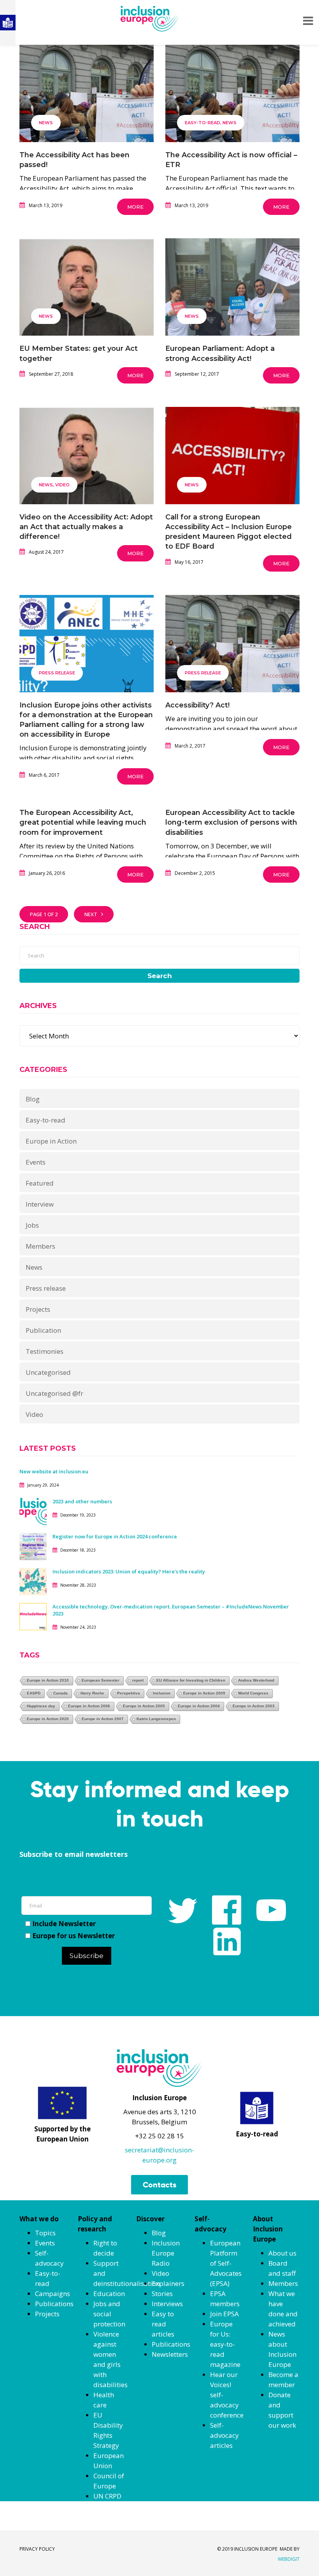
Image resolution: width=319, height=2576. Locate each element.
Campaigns (53, 2294)
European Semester (101, 1680)
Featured (40, 1183)
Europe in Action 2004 (199, 1706)
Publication (43, 1330)
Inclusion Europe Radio (166, 2253)
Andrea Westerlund (256, 1680)
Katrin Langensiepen (156, 1719)
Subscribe (87, 1956)
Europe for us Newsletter (74, 1936)
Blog (33, 1099)
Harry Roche (92, 1693)
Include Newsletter (64, 1924)
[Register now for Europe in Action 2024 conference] (33, 1546)
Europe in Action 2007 (103, 1719)
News (46, 123)
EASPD (34, 1693)
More (135, 207)
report (138, 1680)
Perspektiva (129, 1693)
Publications (54, 2304)
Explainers (168, 2283)
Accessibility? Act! (197, 705)
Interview (40, 1204)
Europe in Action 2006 (89, 1706)
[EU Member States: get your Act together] (87, 299)
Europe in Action (51, 1141)
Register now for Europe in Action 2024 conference (115, 1536)
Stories (162, 2294)
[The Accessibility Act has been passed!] (87, 105)
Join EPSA (224, 2314)
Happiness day (41, 1706)
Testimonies (45, 1351)
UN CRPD (107, 2496)
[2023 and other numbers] (33, 1511)
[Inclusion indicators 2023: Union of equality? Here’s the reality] (33, 1581)
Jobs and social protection (109, 2314)
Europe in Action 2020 (48, 1719)
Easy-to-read (202, 123)
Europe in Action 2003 (254, 1706)
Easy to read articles (163, 2324)
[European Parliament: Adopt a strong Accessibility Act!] (232, 299)
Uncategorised (48, 1372)
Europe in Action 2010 (48, 1680)
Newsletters (170, 2354)
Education (109, 2294)
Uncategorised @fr (54, 1393)
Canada (60, 1693)
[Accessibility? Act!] (232, 655)
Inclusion (162, 1693)
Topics (45, 2233)
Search (160, 976)
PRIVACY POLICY (37, 2549)
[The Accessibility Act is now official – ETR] (232, 105)
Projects (38, 1309)
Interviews (167, 2304)
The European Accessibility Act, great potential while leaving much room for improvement (83, 822)
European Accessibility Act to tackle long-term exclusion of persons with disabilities (231, 822)
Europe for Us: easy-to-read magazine (225, 2344)
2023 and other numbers (82, 1501)
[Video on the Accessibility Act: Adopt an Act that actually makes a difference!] (87, 467)
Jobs (32, 1225)
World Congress (253, 1693)
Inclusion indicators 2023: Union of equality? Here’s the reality (129, 1571)
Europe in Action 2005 (144, 1706)
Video (62, 485)
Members (40, 1246)
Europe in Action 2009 (204, 1693)
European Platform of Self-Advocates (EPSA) (226, 2263)
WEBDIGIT (289, 2559)
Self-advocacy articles (224, 2435)
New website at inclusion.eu (54, 1471)
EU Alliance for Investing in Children (191, 1680)
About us (282, 2253)
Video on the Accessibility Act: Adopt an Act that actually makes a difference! (86, 527)
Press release (57, 673)
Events (36, 1162)
